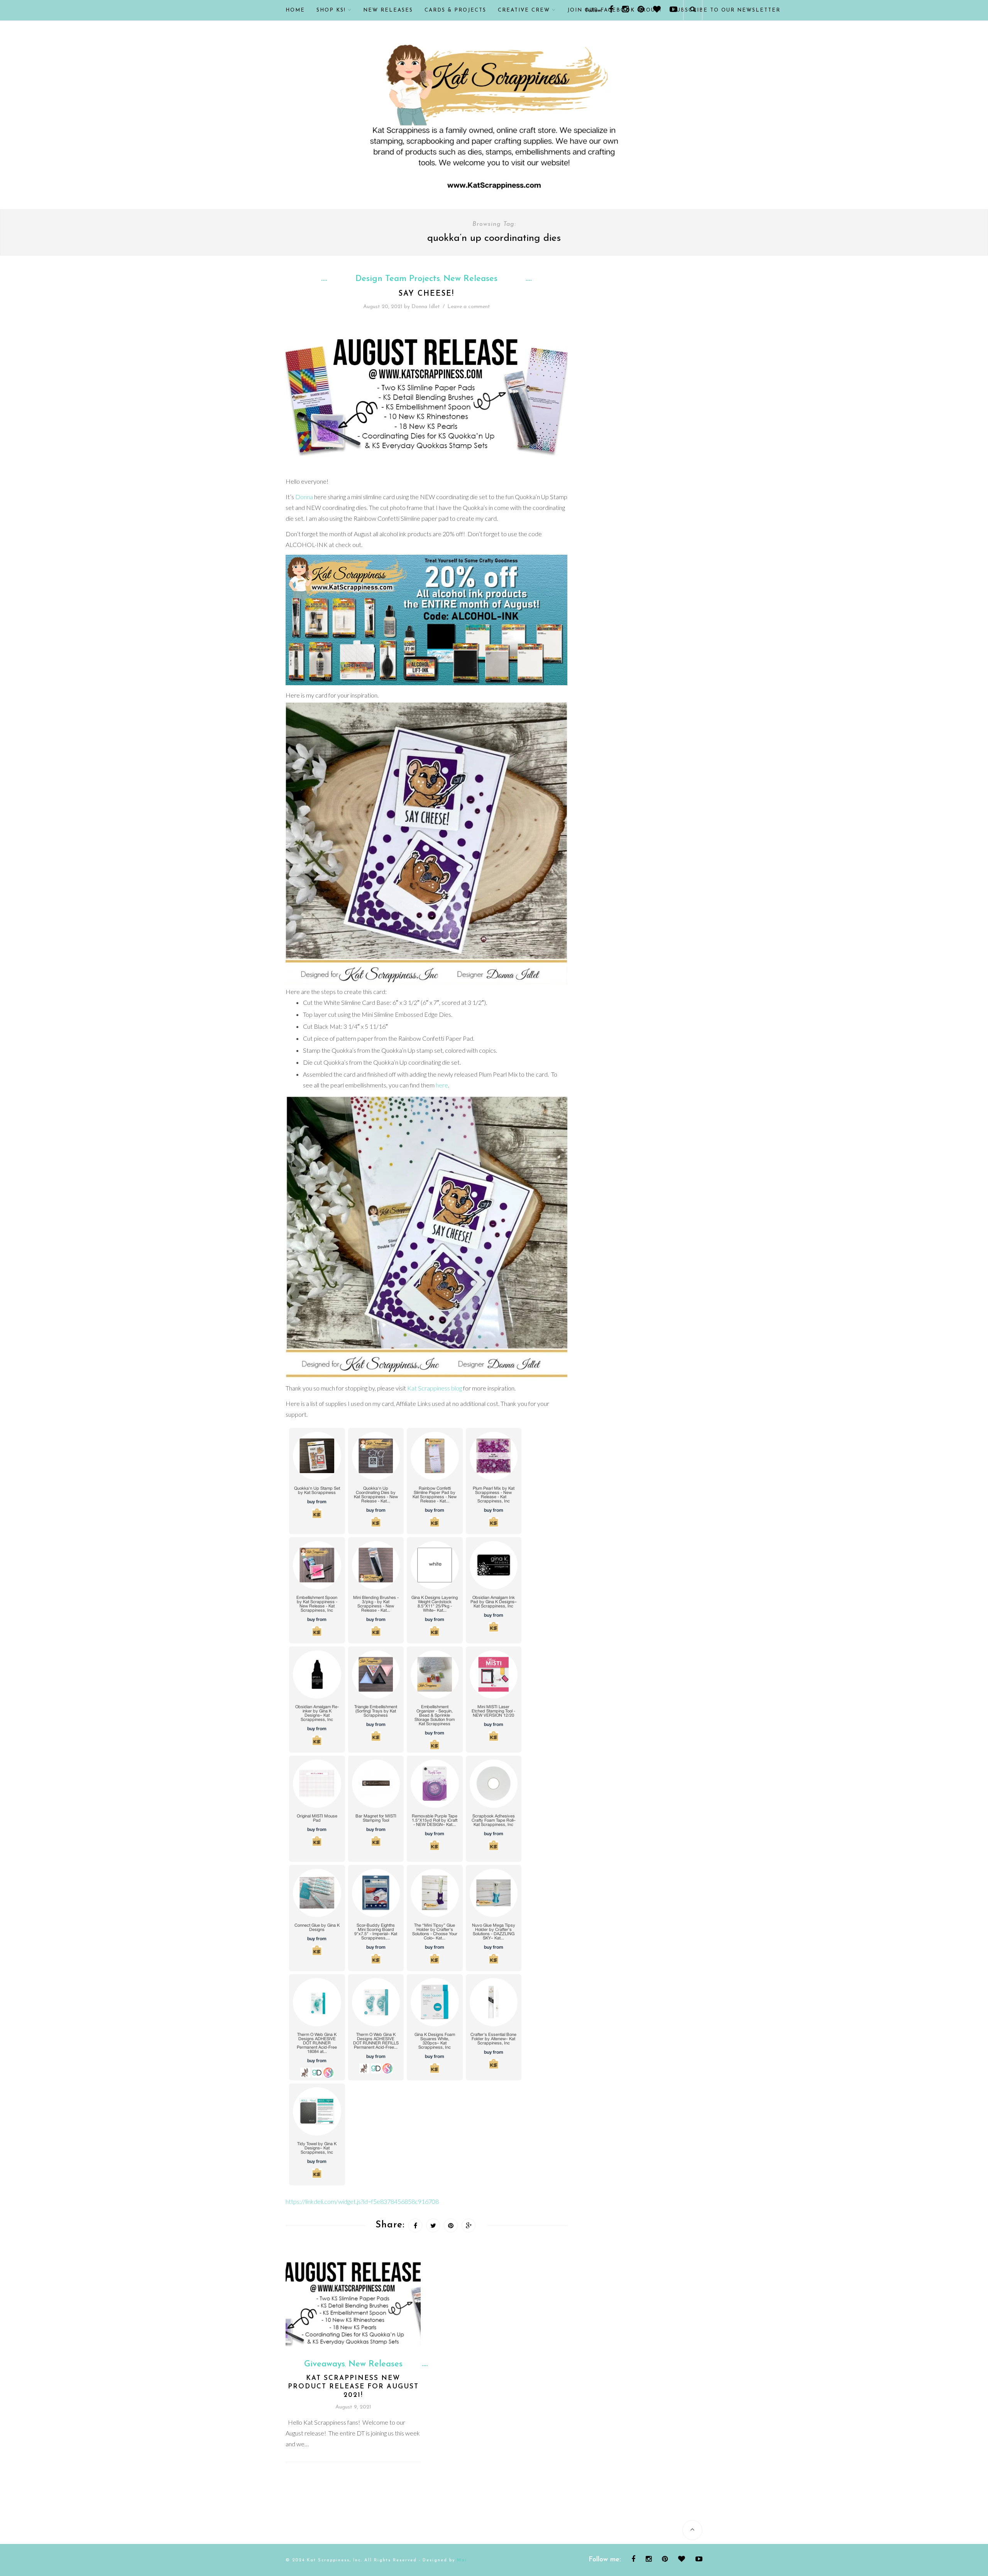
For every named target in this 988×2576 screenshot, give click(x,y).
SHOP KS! (331, 10)
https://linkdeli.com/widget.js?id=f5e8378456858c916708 (362, 2201)
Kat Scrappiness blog (435, 1388)
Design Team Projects (398, 279)
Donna (304, 497)
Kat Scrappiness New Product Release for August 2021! (353, 2387)
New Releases (388, 10)
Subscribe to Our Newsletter (727, 10)
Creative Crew (524, 10)
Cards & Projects (455, 10)
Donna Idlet (426, 307)
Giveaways (325, 2364)
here (442, 1085)
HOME (295, 10)
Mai (462, 2560)
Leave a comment (469, 307)
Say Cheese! (426, 294)
